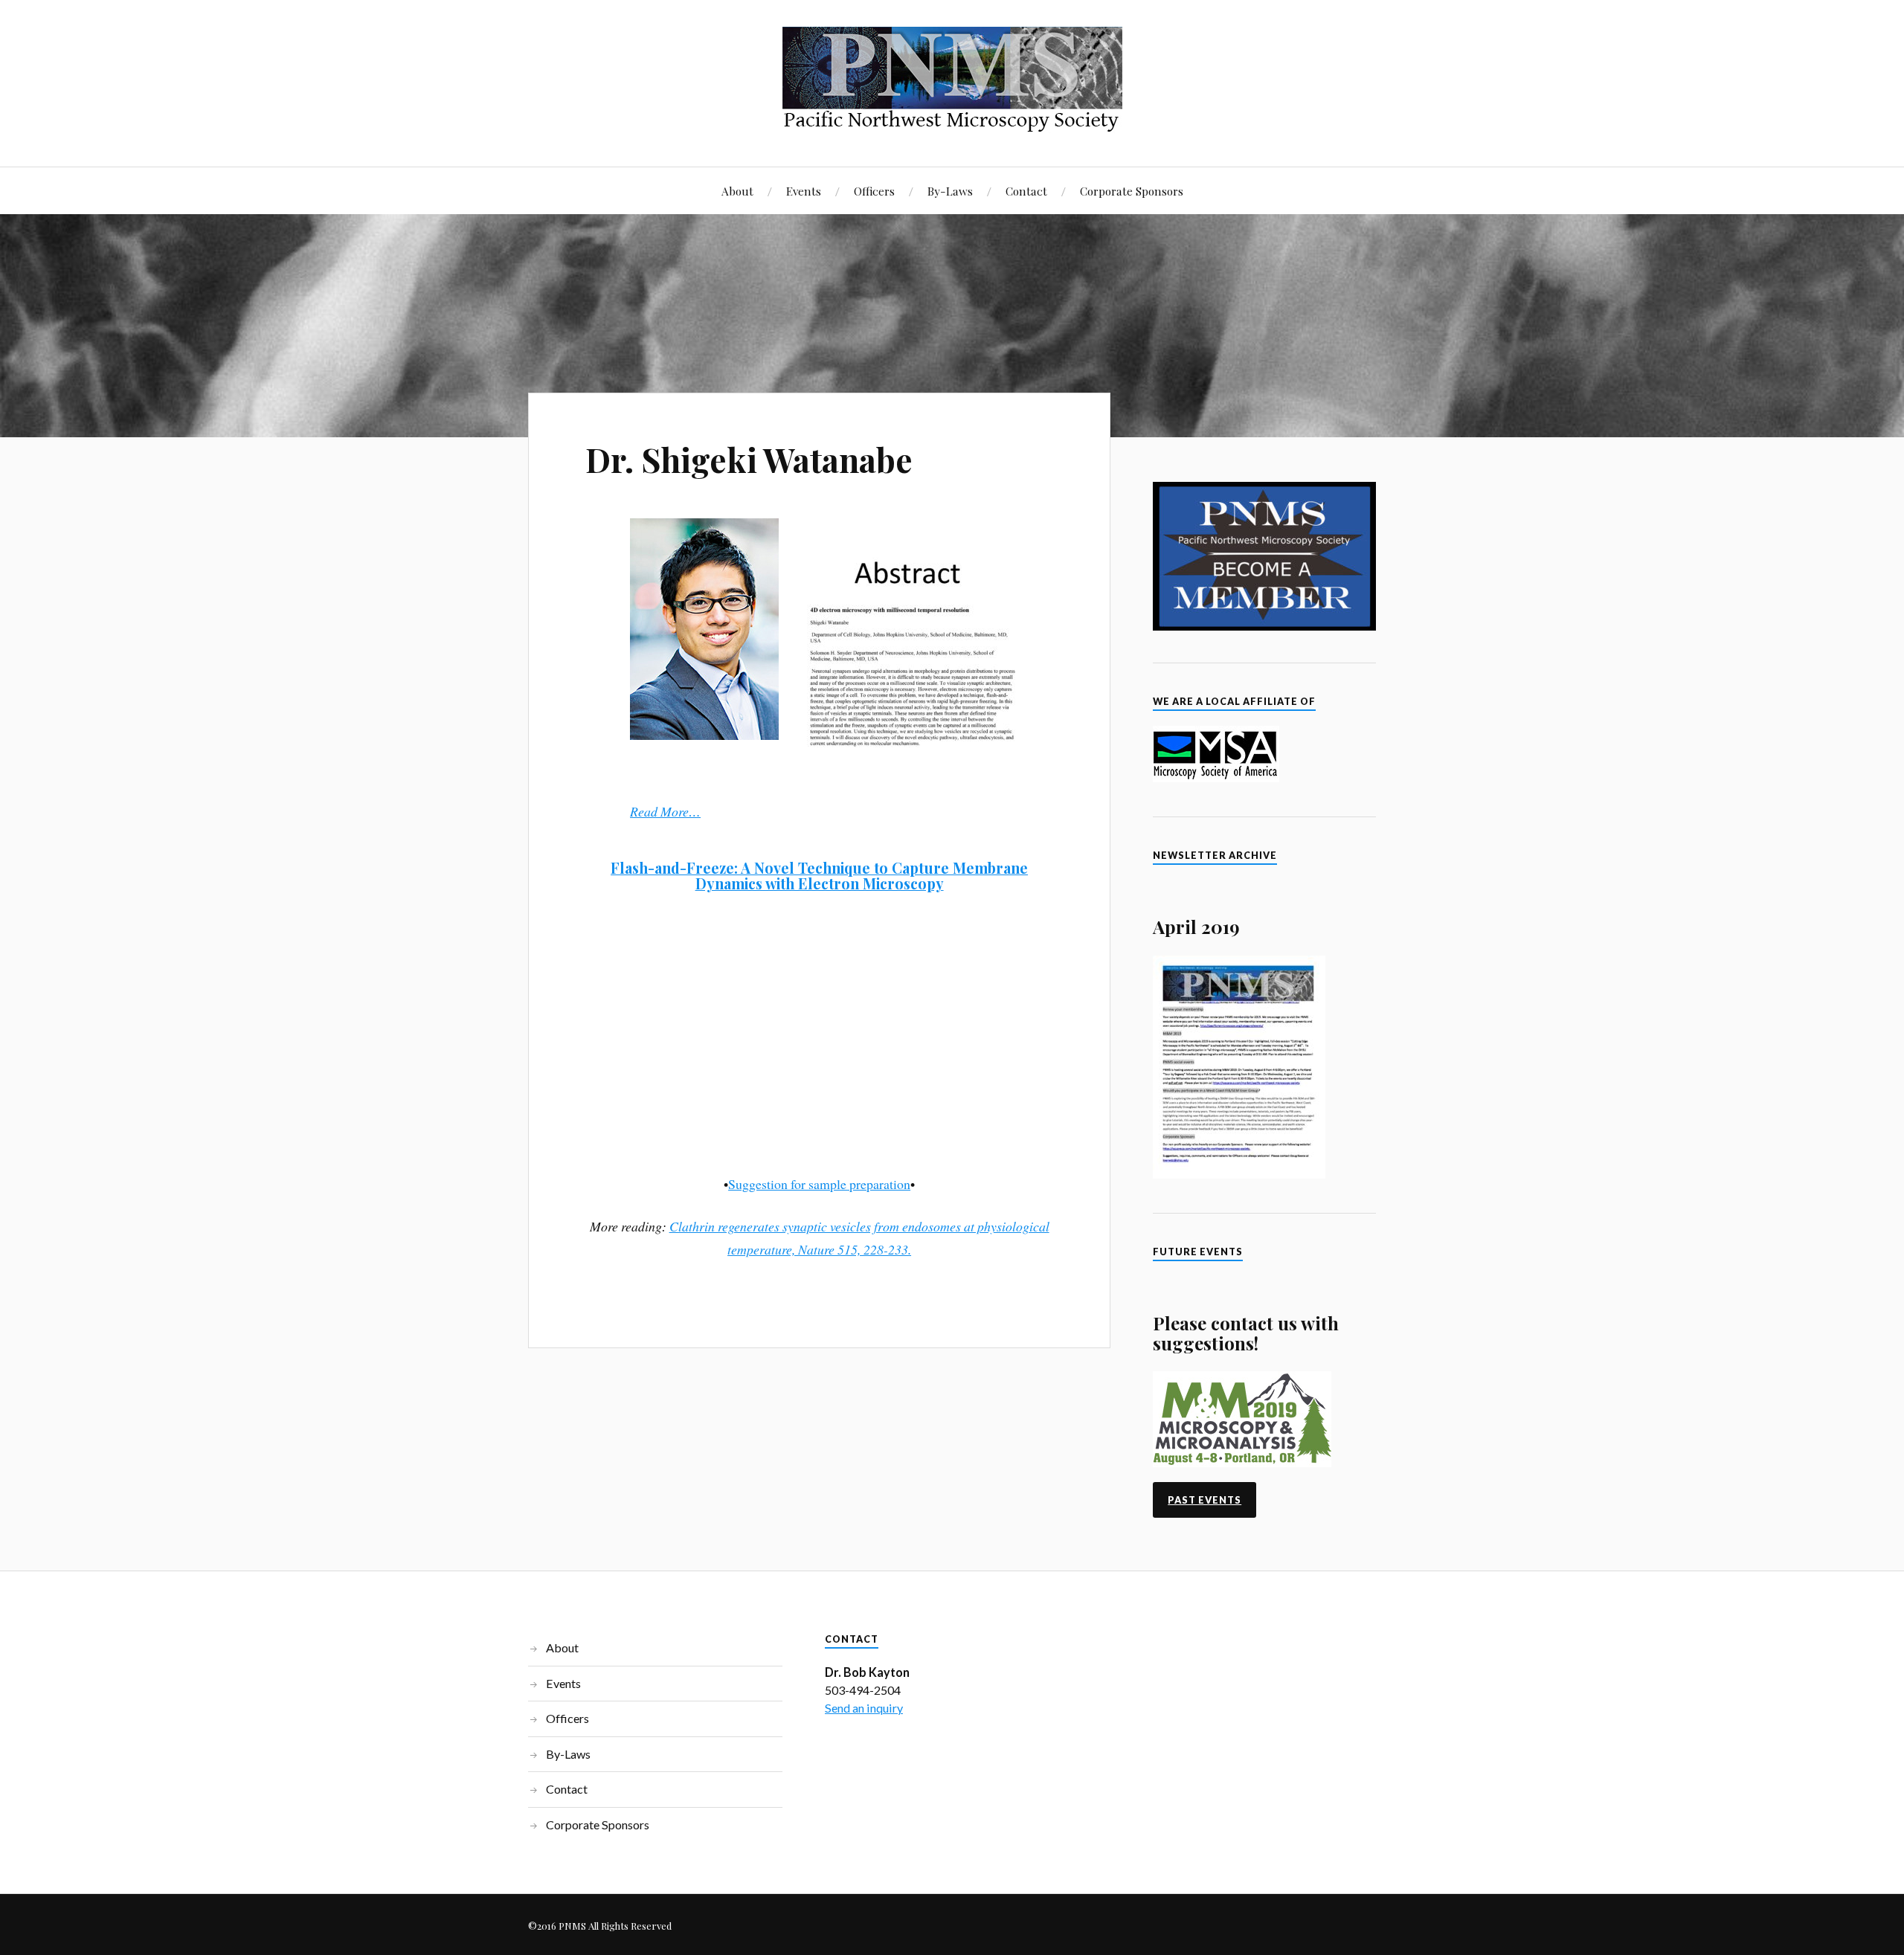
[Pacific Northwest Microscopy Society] (952, 122)
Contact (1026, 191)
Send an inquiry (864, 1708)
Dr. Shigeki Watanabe (749, 459)
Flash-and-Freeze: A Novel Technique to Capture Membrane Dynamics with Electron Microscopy (819, 876)
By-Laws (950, 191)
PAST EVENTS (1205, 1500)
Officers (874, 191)
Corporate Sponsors (1132, 191)
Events (804, 191)
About (737, 191)
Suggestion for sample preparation (819, 1184)
